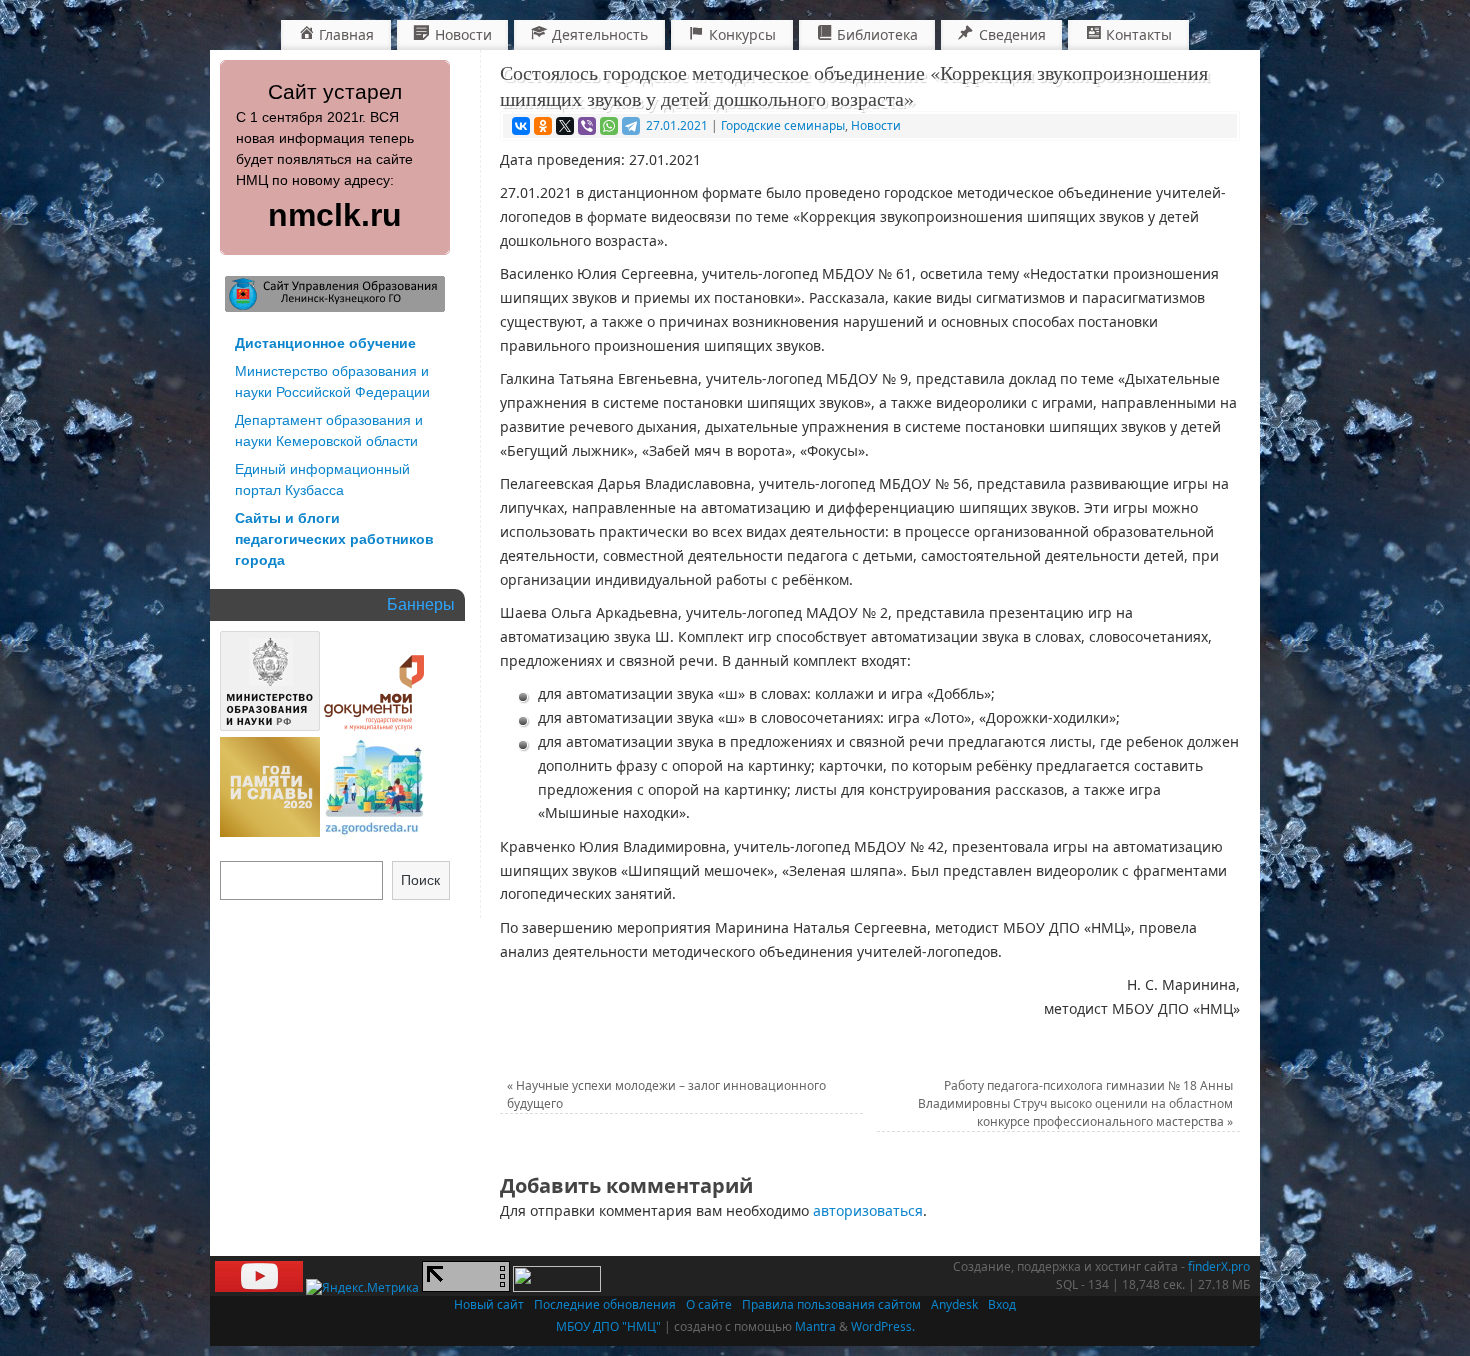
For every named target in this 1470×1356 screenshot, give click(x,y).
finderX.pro (1219, 1266)
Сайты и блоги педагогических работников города (334, 539)
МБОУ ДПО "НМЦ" (608, 1326)
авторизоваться (868, 1210)
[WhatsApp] (609, 126)
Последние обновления (605, 1304)
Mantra (815, 1326)
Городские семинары (783, 125)
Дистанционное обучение (325, 343)
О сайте (709, 1304)
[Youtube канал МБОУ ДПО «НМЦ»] (259, 1287)
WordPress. (883, 1326)
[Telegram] (631, 126)
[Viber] (587, 126)
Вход (1002, 1304)
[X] (565, 126)
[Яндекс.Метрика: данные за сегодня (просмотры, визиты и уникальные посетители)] (362, 1288)
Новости (876, 125)
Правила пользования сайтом (831, 1304)
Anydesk (954, 1304)
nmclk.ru (335, 215)
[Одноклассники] (543, 126)
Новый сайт (489, 1304)
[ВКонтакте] (521, 126)
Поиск (420, 880)
